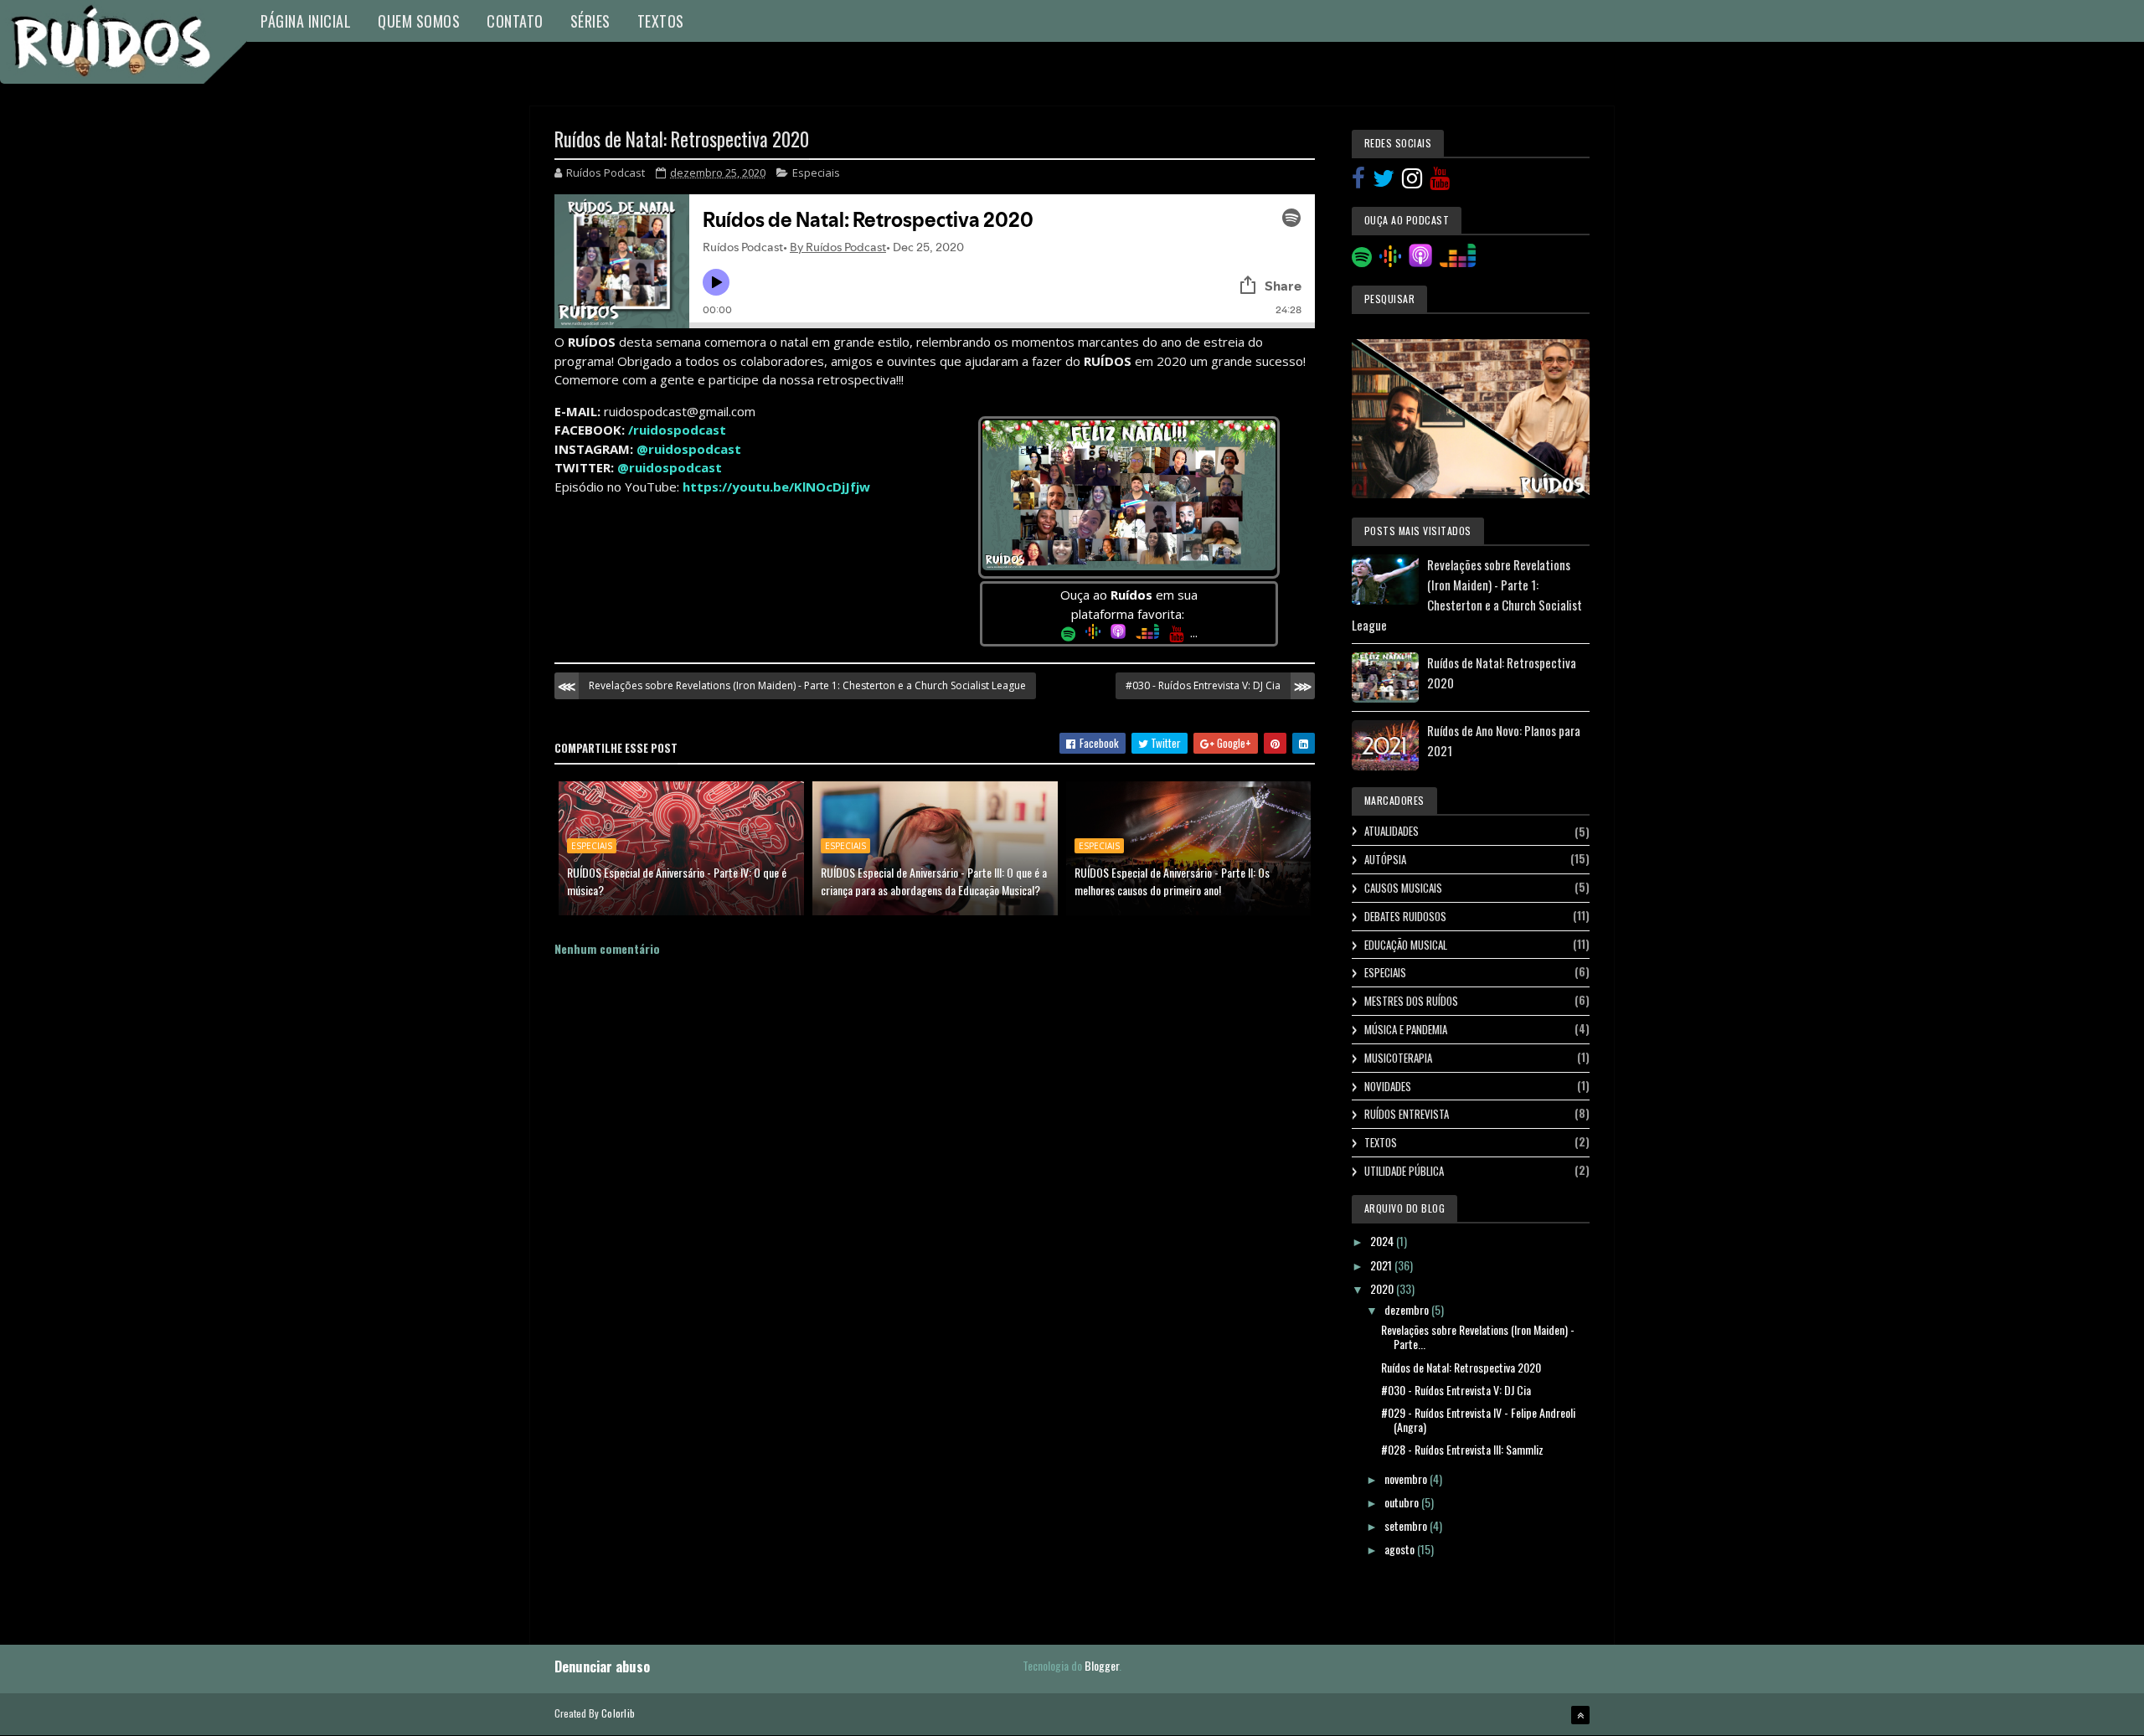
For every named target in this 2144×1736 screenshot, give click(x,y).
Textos (661, 21)
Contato (515, 21)
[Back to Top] (1580, 1715)
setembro (1407, 1525)
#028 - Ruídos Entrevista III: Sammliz (1462, 1449)
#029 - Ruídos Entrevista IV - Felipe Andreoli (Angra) (1478, 1419)
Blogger (1102, 1665)
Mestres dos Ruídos (1411, 1001)
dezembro (1408, 1309)
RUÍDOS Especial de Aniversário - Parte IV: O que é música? (677, 881)
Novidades (1388, 1086)
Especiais (816, 173)
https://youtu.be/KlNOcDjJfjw (776, 487)
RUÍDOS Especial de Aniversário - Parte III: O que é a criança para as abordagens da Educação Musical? (934, 881)
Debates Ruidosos (1405, 916)
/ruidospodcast (677, 430)
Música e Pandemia (1406, 1029)
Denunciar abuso (602, 1666)
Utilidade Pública (1404, 1171)
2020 (1383, 1288)
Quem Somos (419, 21)
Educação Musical (1406, 945)
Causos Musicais (1403, 888)
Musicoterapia (1398, 1058)
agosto (1401, 1549)
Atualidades (1392, 831)
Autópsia (1385, 859)
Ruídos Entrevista (1407, 1114)
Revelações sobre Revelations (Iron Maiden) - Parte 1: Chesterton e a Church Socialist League (807, 685)
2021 (1382, 1265)
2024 (1383, 1241)
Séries (590, 21)
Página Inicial (306, 21)
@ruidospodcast (689, 449)
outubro (1403, 1502)
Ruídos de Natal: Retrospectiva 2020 (1461, 1367)
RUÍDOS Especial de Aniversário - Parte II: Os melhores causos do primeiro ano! (1172, 881)
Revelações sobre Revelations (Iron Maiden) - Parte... (1478, 1337)
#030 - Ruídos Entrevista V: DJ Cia (1203, 685)
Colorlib (618, 1713)
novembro (1407, 1478)
